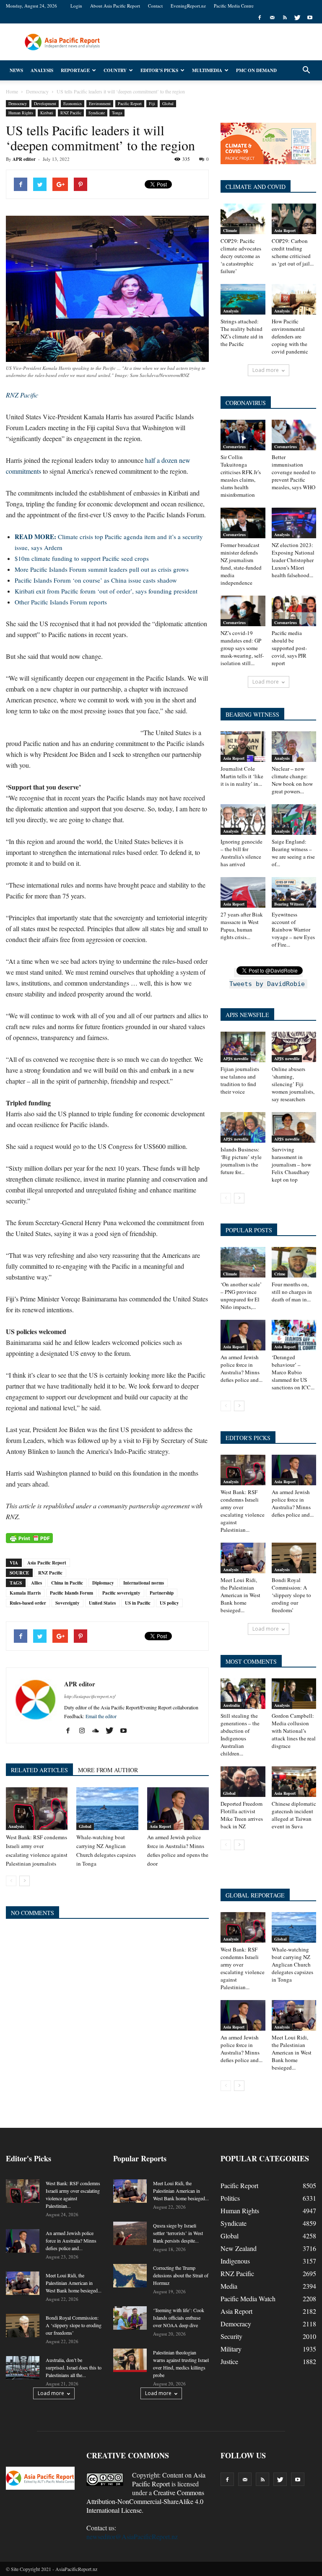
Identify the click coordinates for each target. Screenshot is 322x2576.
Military (231, 2349)
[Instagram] (85, 1731)
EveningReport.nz (188, 6)
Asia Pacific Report (47, 1563)
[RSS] (285, 18)
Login (76, 6)
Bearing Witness (289, 904)
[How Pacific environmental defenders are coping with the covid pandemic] (294, 299)
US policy (169, 1603)
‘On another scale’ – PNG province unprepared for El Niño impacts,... (241, 1296)
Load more (266, 370)
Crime (280, 1274)
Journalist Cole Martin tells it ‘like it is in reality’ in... (242, 776)
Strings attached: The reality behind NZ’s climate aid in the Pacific (242, 333)
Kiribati (47, 113)
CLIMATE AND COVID (256, 187)
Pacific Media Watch (248, 2299)
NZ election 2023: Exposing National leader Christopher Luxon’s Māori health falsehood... (293, 560)
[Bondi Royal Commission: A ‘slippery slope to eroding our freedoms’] (294, 1558)
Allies (36, 1583)
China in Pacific (67, 1583)
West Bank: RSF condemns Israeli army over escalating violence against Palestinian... (243, 1511)
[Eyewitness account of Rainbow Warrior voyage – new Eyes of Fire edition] (294, 892)
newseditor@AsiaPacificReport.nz (132, 2536)
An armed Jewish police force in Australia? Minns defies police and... (241, 1368)
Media (229, 2286)
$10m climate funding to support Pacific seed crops (82, 558)
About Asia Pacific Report (115, 6)
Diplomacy (103, 1583)
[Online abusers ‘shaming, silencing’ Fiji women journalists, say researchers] (294, 1047)
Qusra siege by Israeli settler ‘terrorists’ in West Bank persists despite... (178, 2233)
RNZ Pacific (71, 113)
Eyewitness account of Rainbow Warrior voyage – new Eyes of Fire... (293, 929)
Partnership (162, 1593)
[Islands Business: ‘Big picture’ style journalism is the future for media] (243, 1127)
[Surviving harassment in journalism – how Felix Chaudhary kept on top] (294, 1127)
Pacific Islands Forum (71, 1593)
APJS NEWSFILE (247, 1015)
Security (231, 2336)
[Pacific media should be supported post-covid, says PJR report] (294, 611)
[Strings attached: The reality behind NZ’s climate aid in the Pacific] (243, 299)
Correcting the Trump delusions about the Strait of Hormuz (181, 2275)
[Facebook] (260, 18)
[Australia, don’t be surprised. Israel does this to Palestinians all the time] (23, 2368)
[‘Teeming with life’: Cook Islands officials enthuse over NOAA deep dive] (130, 2318)
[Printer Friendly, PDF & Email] (29, 1538)
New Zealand (239, 2248)
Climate (230, 230)
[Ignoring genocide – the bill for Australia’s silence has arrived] (243, 820)
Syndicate (97, 113)
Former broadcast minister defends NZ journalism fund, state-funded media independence (241, 564)
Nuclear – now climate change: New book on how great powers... (292, 780)
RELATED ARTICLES (39, 1770)
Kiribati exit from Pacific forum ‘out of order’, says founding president (106, 591)
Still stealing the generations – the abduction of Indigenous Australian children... (240, 1735)
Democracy (18, 103)
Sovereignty (68, 1603)
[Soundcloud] (99, 1731)
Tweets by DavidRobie (267, 984)
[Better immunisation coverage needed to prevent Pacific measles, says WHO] (294, 435)
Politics (230, 2198)
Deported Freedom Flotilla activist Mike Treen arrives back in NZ (242, 1815)
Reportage (75, 70)
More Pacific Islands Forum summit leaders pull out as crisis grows (102, 569)
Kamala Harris (25, 1593)
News (16, 70)
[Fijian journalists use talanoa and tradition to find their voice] (243, 1047)
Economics (73, 103)
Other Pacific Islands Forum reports (61, 602)
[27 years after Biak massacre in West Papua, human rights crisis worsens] (243, 892)
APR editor (24, 159)
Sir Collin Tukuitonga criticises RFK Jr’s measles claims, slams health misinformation (241, 476)
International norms (144, 1583)
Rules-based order (28, 1603)
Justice (229, 2361)
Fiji (152, 103)
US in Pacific (138, 1603)
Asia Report (160, 1826)
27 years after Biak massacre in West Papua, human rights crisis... (242, 926)
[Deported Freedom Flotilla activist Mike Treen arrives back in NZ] (243, 1782)
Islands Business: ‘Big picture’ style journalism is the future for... (241, 1161)
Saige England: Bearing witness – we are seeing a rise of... (293, 853)
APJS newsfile (236, 1058)
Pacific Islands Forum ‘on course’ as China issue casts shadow (96, 580)
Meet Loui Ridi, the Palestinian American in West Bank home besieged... (240, 1595)
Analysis (42, 70)
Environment (100, 103)
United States (102, 1603)
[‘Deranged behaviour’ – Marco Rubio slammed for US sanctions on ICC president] (294, 1335)
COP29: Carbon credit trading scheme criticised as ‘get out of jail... (293, 252)
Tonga (117, 113)
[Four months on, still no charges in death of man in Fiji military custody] (294, 1262)
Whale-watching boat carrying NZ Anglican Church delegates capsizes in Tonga (292, 1964)
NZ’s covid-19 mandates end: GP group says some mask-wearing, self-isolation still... (242, 648)
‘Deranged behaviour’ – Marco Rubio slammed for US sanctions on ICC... (293, 1372)
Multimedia (207, 70)
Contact (155, 6)
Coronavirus (234, 447)
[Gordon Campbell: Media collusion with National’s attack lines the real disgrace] (294, 1694)
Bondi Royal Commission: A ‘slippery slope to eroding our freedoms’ (291, 1595)
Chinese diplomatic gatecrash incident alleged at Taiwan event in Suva (294, 1815)
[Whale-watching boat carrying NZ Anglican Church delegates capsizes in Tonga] (107, 1808)
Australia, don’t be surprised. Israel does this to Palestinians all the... (74, 2367)
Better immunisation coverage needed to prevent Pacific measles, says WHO (294, 472)
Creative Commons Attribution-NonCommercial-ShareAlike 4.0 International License (145, 2501)
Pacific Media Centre (234, 6)
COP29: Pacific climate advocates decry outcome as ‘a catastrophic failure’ (241, 256)
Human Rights (21, 113)
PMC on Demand (256, 70)
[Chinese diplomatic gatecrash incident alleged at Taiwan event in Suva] (294, 1782)
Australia (231, 1705)
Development (45, 103)
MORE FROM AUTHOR (108, 1770)
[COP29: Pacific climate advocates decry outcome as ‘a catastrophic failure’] (243, 219)
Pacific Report (130, 103)
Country (115, 70)
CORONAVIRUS (246, 403)
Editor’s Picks (159, 70)
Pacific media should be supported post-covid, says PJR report (289, 648)
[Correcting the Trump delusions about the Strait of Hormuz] (130, 2276)
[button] (306, 70)
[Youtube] (310, 18)
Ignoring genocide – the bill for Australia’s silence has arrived (241, 853)
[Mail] (272, 18)
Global (168, 103)
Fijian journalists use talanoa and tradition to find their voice (240, 1080)
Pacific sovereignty (121, 1593)
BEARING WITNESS (252, 714)
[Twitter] (297, 18)
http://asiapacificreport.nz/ (90, 1696)
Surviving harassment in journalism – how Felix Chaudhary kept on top (291, 1164)
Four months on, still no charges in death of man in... (292, 1292)
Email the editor (101, 1716)
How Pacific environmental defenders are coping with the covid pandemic (290, 336)
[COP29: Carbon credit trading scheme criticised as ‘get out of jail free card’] (294, 219)
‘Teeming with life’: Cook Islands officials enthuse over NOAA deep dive (179, 2318)
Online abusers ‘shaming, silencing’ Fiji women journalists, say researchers (293, 1084)
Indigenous (235, 2261)
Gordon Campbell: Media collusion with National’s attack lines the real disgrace (294, 1731)
